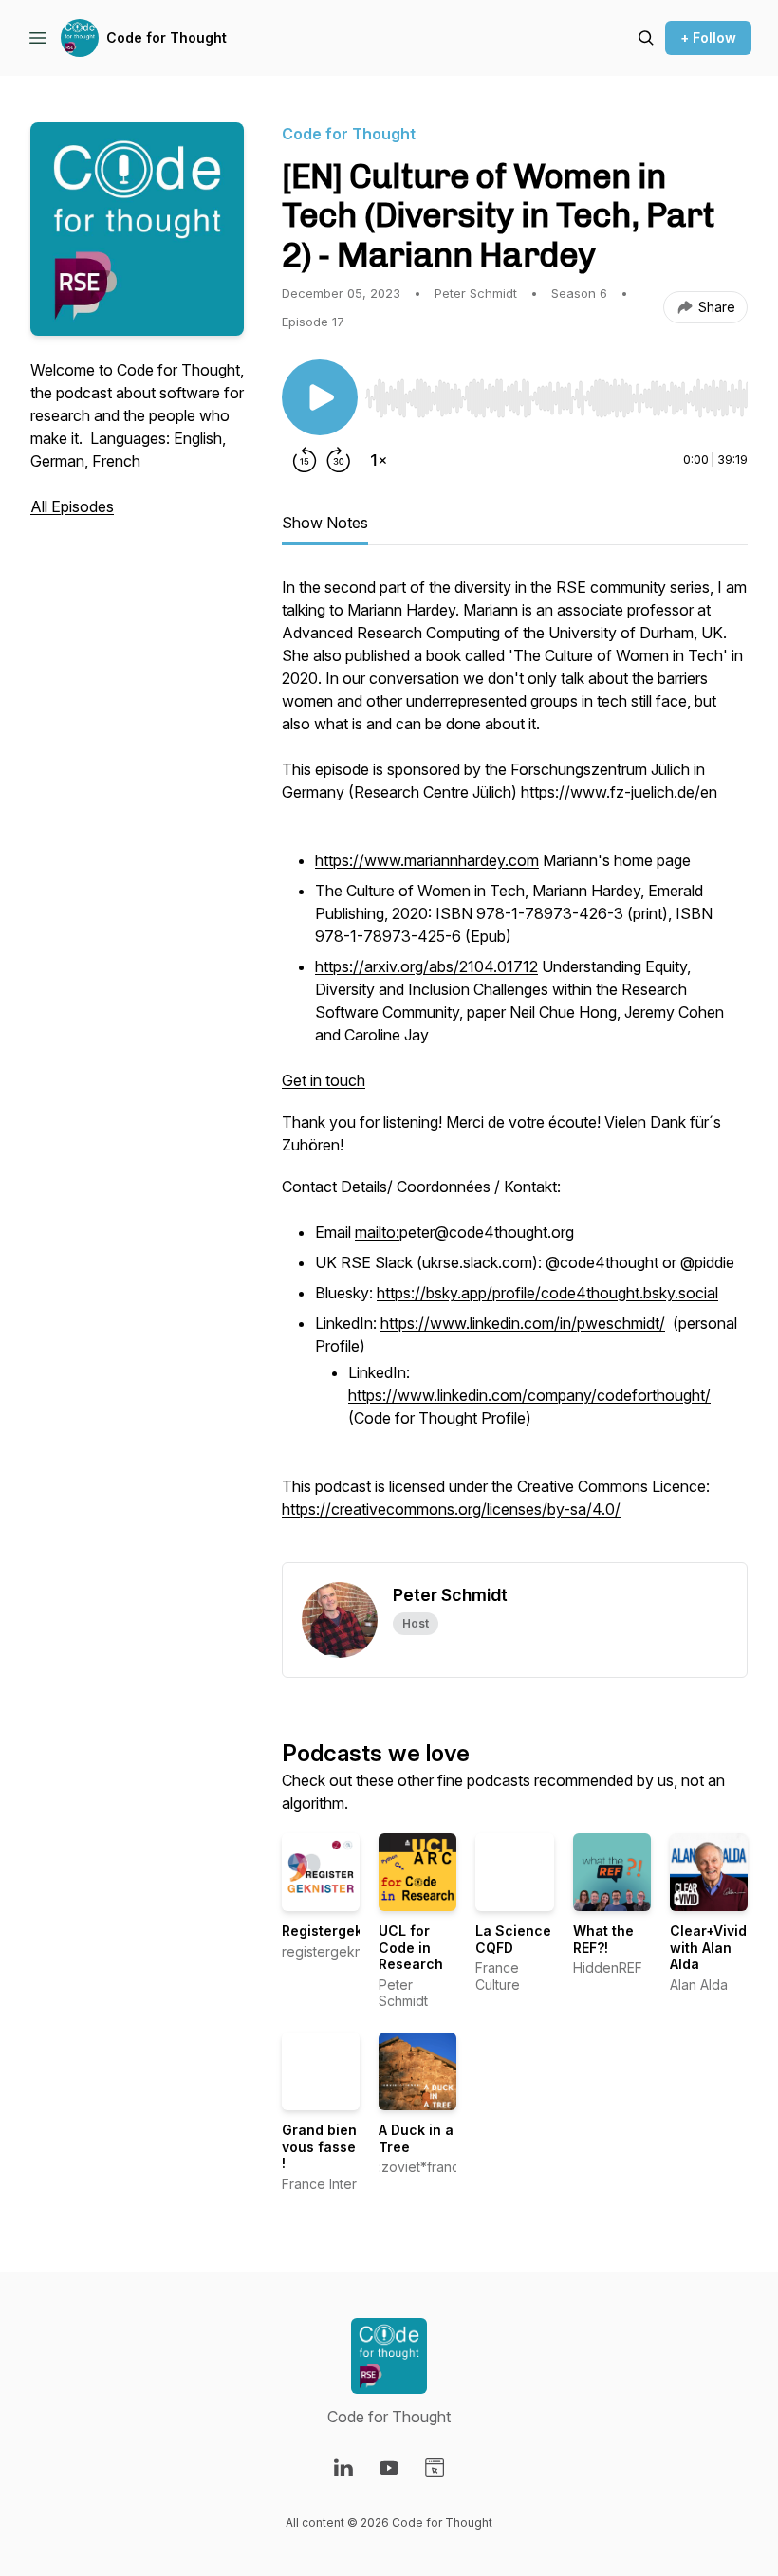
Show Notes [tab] (325, 523)
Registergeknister (342, 1931)
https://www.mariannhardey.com (427, 860)
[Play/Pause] (320, 397)
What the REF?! (603, 1939)
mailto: (377, 1232)
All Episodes (72, 506)
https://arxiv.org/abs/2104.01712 (426, 966)
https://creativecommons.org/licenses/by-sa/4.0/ (451, 1509)
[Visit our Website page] (435, 2468)
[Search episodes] (646, 38)
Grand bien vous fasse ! (319, 2146)
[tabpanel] (515, 1069)
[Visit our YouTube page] (389, 2468)
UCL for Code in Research (411, 1947)
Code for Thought (167, 37)
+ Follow (708, 37)
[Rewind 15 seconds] (305, 460)
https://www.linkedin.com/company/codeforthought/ (529, 1395)
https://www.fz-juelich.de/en (619, 792)
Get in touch (324, 1080)
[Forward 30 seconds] (339, 460)
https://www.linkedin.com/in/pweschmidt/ (523, 1323)
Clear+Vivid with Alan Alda (708, 1947)
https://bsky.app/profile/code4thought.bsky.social (547, 1293)
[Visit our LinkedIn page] (343, 2468)
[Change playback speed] (379, 460)
